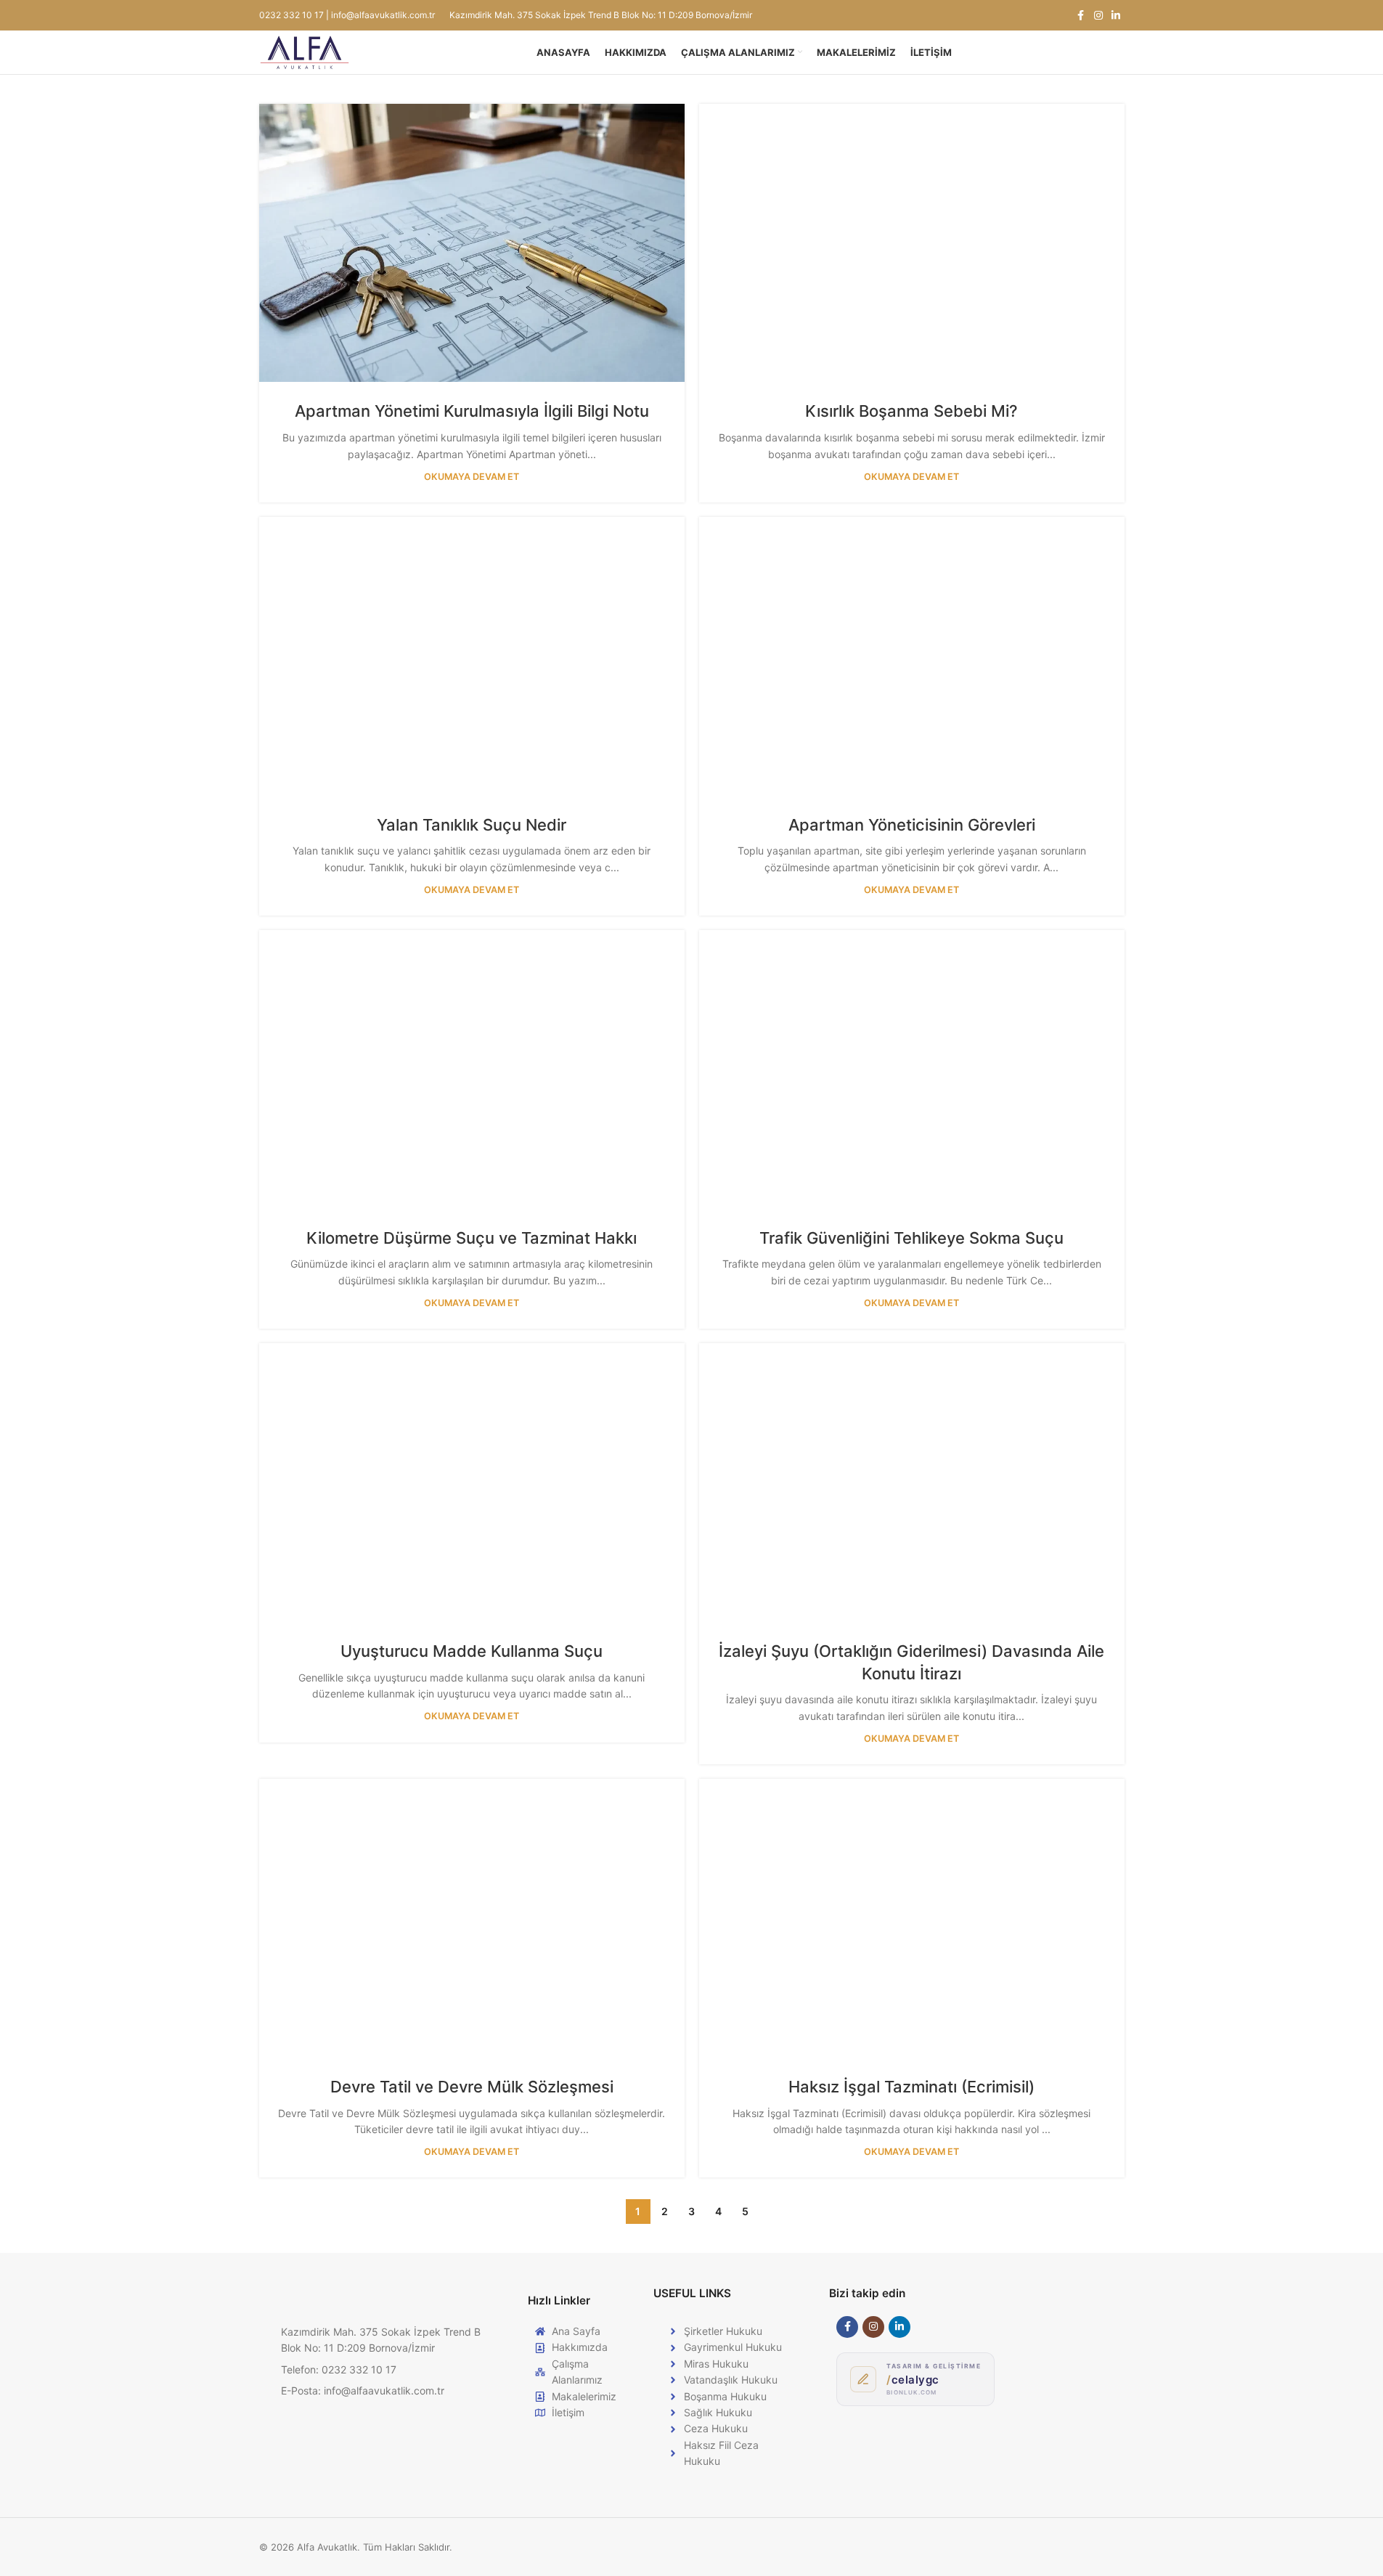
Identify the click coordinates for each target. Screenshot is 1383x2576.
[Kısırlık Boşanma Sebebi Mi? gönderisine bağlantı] (912, 243)
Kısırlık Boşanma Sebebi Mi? (911, 411)
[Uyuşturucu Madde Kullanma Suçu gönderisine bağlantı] (472, 1482)
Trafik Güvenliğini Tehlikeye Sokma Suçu (911, 1238)
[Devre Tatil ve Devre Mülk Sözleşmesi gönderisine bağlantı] (472, 1918)
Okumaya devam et (472, 477)
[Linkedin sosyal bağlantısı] (1116, 16)
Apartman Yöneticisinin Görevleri (912, 825)
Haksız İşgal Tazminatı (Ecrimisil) (911, 2087)
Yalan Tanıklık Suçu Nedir (472, 825)
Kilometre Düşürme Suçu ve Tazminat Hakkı (472, 1238)
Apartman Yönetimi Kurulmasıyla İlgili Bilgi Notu (472, 411)
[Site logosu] (305, 51)
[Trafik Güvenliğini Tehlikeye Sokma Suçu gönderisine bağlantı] (912, 1069)
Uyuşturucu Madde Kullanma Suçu (472, 1651)
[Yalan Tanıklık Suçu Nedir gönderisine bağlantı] (472, 656)
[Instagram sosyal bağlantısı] (1098, 16)
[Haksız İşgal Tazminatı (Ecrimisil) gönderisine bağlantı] (912, 1918)
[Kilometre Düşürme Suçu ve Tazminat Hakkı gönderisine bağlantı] (472, 1069)
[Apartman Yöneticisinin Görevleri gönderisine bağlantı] (912, 656)
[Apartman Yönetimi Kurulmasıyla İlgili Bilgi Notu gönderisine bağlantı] (472, 243)
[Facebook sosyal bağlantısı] (1081, 16)
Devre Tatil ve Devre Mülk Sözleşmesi (472, 2087)
